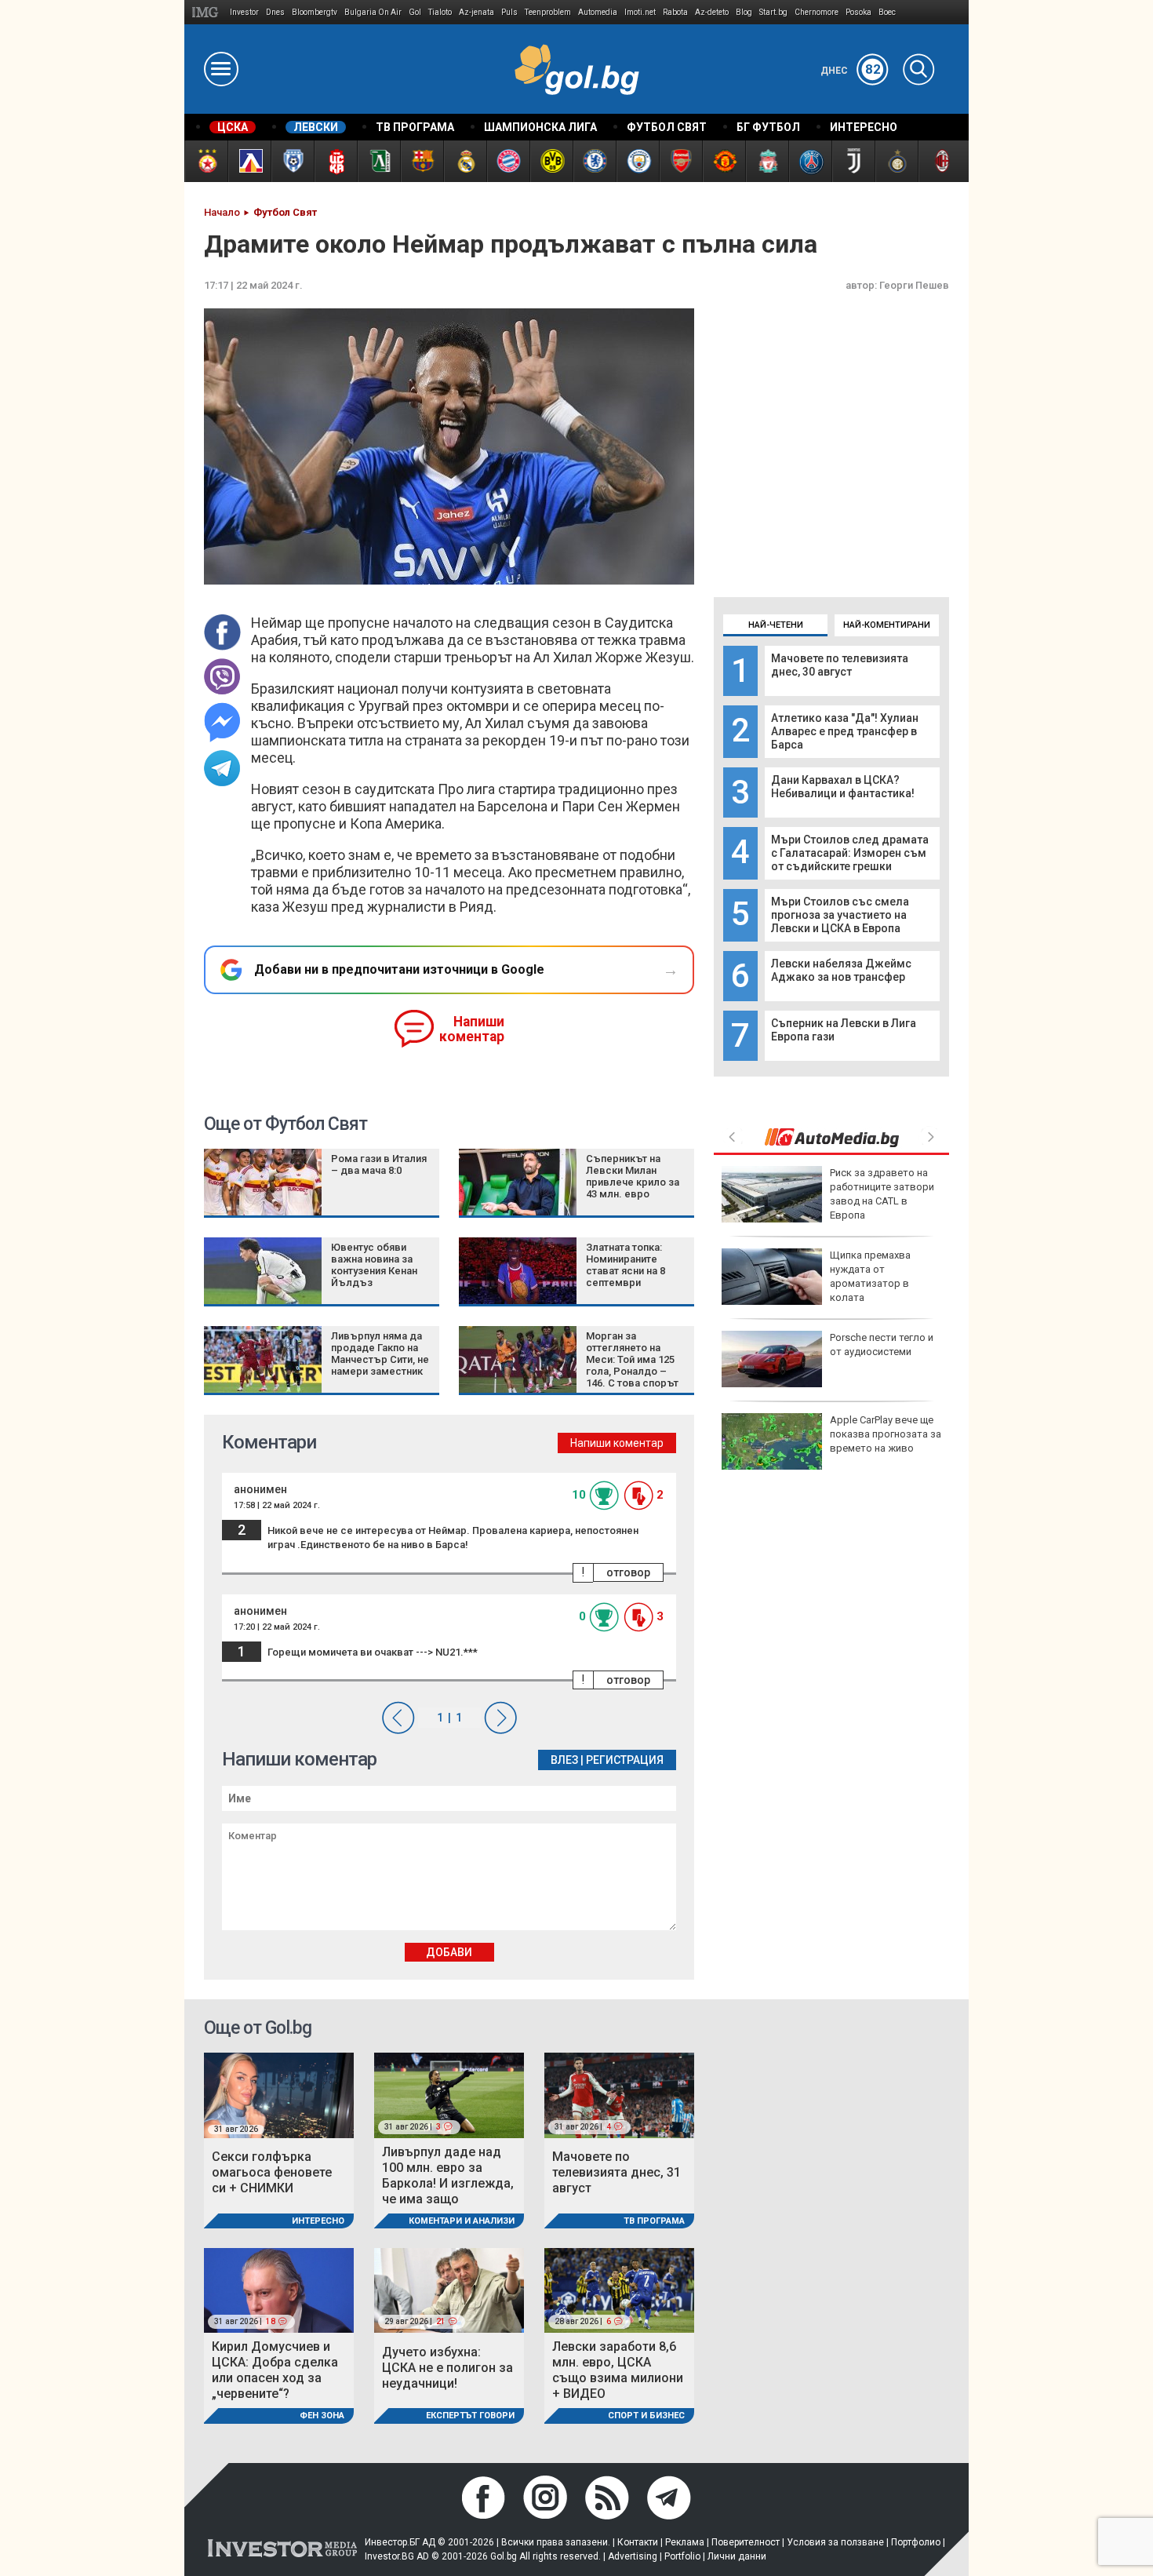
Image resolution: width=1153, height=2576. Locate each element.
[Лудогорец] (378, 161)
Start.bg (773, 12)
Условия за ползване (835, 2542)
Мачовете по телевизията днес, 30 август (840, 665)
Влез (564, 1760)
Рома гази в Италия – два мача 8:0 (379, 1164)
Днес (851, 71)
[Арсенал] (680, 161)
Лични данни (737, 2556)
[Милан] (939, 161)
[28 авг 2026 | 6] (619, 2289)
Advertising (633, 2556)
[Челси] (594, 161)
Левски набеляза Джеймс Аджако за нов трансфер (841, 970)
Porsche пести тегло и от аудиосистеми (882, 1344)
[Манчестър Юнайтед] (724, 161)
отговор (628, 1572)
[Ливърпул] (767, 161)
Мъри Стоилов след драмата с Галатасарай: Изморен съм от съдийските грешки (850, 853)
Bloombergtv (315, 12)
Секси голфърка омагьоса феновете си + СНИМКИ (272, 2172)
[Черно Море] (292, 161)
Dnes (275, 12)
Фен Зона (322, 2416)
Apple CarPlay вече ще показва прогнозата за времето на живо (886, 1434)
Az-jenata (476, 12)
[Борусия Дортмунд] (551, 161)
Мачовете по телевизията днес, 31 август (617, 2172)
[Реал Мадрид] (465, 161)
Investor (244, 12)
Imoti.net (640, 12)
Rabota (675, 12)
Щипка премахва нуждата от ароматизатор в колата (870, 1277)
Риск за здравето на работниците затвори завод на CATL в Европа (882, 1194)
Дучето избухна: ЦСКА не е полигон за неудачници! (447, 2368)
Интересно (318, 2221)
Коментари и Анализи (462, 2221)
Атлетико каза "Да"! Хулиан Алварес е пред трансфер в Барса (845, 731)
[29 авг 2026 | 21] (449, 2289)
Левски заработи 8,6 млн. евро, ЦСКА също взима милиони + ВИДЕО (618, 2370)
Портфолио (916, 2542)
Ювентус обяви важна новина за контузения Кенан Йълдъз (374, 1265)
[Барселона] (422, 161)
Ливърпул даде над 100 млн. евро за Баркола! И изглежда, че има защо (448, 2175)
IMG (207, 12)
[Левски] (249, 161)
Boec (887, 12)
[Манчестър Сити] (637, 161)
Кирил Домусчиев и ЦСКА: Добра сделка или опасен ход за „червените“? (275, 2370)
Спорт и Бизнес (646, 2416)
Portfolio (682, 2556)
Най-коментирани (887, 625)
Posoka (858, 12)
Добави (449, 1952)
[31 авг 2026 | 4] (619, 2095)
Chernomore (817, 12)
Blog (744, 12)
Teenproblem (548, 12)
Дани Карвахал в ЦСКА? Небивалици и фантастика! (843, 787)
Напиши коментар (472, 1029)
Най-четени (776, 625)
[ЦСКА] (206, 161)
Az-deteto (712, 12)
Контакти (638, 2542)
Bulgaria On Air (373, 12)
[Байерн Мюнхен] (508, 161)
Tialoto (440, 12)
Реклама (685, 2542)
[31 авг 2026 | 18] (279, 2289)
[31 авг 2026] (279, 2095)
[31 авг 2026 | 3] (449, 2095)
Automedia (598, 12)
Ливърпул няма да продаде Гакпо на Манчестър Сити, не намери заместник (380, 1354)
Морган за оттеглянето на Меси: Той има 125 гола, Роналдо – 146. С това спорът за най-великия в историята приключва (632, 1377)
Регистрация (625, 1760)
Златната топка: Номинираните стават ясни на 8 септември (626, 1265)
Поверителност (746, 2542)
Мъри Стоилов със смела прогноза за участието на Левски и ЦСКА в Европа (840, 915)
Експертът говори (470, 2416)
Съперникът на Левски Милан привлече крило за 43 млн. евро (633, 1176)
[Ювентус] (853, 161)
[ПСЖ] (810, 161)
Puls (509, 12)
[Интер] (896, 161)
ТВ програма (654, 2221)
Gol (415, 12)
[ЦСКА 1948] (335, 161)
